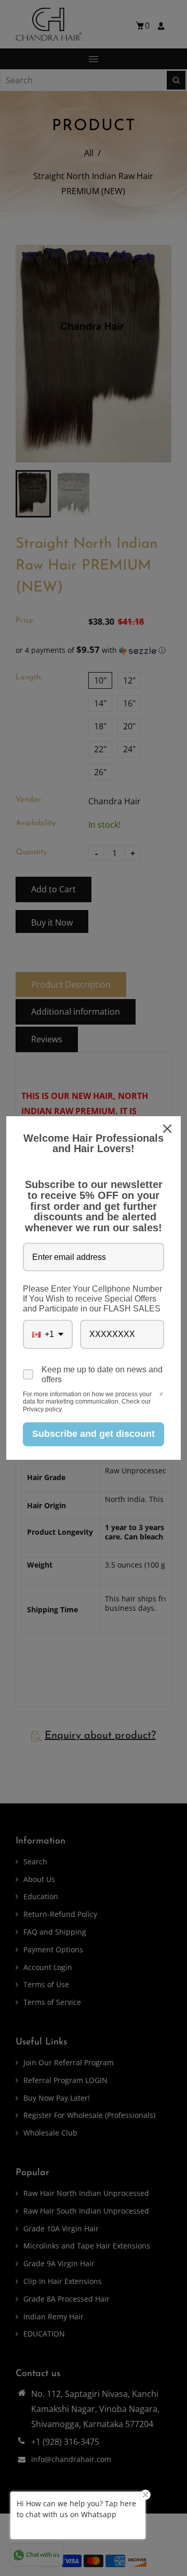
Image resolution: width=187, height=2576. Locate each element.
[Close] (168, 1129)
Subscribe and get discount (94, 1434)
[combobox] (48, 1334)
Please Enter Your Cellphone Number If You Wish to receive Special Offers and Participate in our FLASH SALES (92, 1299)
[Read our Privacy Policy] (161, 1395)
